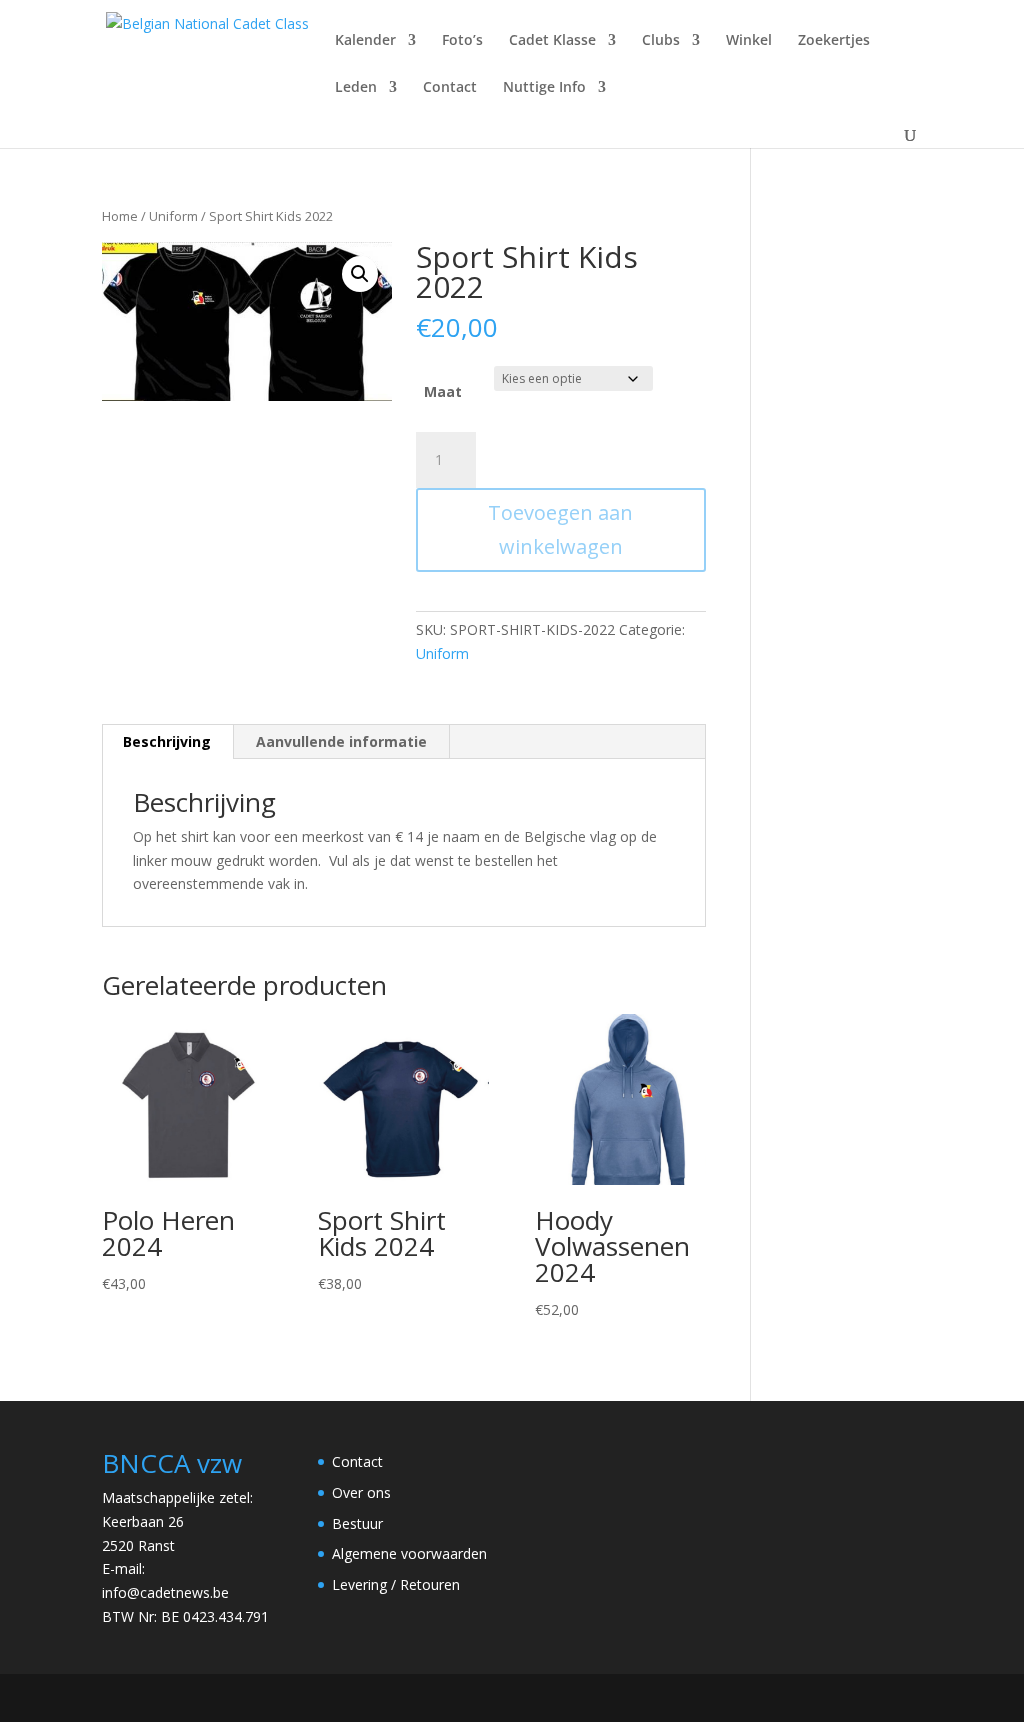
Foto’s (462, 41)
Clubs (661, 41)
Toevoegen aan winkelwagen (560, 529)
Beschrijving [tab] (167, 741)
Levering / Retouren (396, 1584)
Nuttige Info (544, 88)
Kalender (365, 41)
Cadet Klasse (552, 41)
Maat (443, 391)
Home (120, 216)
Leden (356, 88)
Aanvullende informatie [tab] (341, 741)
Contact (450, 88)
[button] (360, 274)
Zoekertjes (834, 41)
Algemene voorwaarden (409, 1553)
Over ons (361, 1492)
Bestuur (357, 1523)
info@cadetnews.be (165, 1592)
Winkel (749, 41)
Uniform (173, 216)
